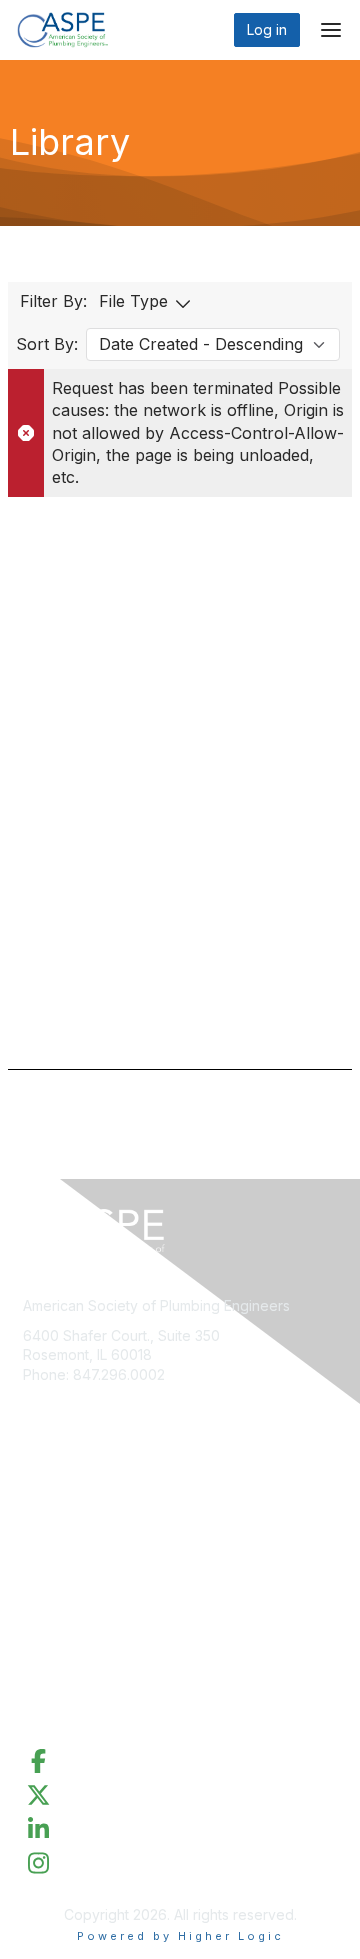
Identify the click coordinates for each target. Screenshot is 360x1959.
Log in (267, 29)
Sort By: (47, 344)
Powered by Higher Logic (180, 1936)
